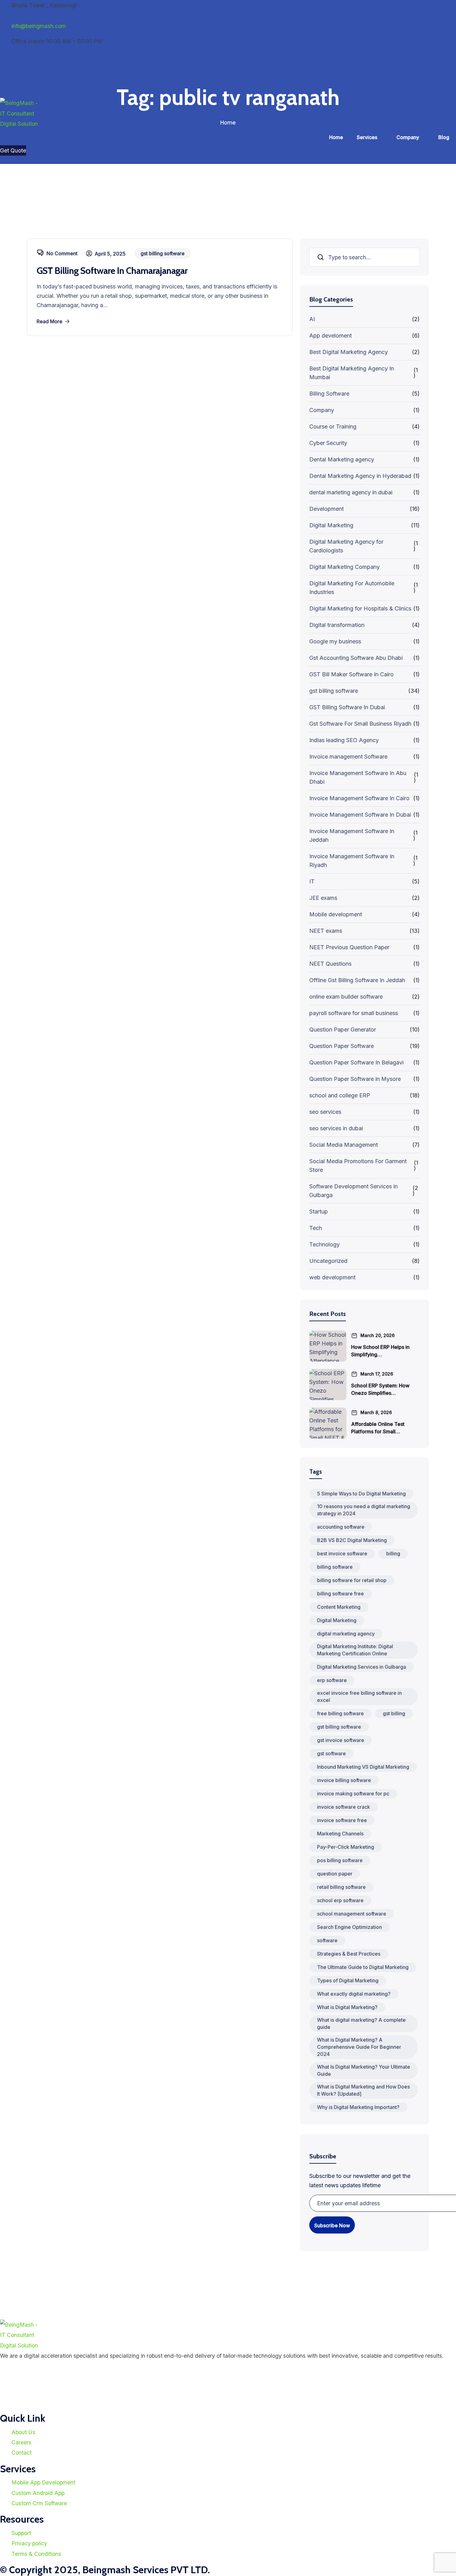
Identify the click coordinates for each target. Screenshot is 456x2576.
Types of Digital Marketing (348, 1980)
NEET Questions (330, 964)
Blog (444, 137)
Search (321, 257)
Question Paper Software (342, 1046)
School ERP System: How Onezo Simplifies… (380, 1389)
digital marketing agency (346, 1634)
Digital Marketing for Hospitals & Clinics (360, 608)
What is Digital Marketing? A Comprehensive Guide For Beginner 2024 (359, 2047)
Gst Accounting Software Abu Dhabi (356, 658)
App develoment (331, 336)
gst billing (394, 1713)
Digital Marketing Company (344, 567)
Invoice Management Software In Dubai (360, 815)
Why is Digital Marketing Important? (358, 2107)
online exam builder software (346, 997)
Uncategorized (328, 1261)
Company (408, 137)
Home (336, 137)
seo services (325, 1112)
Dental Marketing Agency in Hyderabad (360, 476)
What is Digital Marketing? (347, 2007)
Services (367, 137)
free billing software (340, 1713)
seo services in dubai (336, 1128)
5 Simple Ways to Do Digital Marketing (361, 1494)
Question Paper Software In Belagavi (356, 1062)
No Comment (62, 253)
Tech (316, 1228)
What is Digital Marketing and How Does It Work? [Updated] (363, 2090)
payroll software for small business (354, 1013)
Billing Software (329, 394)
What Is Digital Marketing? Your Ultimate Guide (364, 2070)
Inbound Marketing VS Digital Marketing (363, 1767)
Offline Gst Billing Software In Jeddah (357, 980)
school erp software (340, 1900)
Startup (319, 1211)
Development (326, 509)
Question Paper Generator (343, 1029)
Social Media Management (344, 1145)
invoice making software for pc (353, 1794)
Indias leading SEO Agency (344, 740)
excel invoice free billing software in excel (359, 1696)
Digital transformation (337, 625)
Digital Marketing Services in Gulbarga (362, 1667)
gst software (331, 1753)
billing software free (340, 1594)
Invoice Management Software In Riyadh (352, 861)
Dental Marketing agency (342, 459)
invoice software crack (344, 1807)
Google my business (335, 641)
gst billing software (334, 691)
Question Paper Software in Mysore (355, 1079)
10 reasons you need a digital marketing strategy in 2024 (364, 1510)
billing (393, 1553)
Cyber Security (328, 443)
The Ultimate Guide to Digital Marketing (363, 1967)
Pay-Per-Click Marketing (346, 1847)
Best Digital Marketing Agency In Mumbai (352, 373)
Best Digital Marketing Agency (349, 352)
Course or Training (333, 426)
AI (312, 319)
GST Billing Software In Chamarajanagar (112, 271)
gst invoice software (341, 1740)
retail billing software (341, 1887)
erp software (332, 1680)
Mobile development (336, 914)
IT (312, 881)
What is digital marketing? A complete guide (361, 2023)
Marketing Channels (340, 1834)
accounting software (341, 1527)
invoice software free (342, 1820)
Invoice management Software (348, 757)
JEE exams (323, 898)
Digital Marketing (331, 525)
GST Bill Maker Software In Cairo (351, 674)
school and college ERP (340, 1095)
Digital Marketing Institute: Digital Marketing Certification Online (355, 1650)
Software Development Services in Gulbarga (353, 1191)
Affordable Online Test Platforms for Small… (378, 1428)
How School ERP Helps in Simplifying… (380, 1351)
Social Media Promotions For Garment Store (358, 1166)
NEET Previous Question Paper (349, 947)
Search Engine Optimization (349, 1927)
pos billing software (340, 1860)
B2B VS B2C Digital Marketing (352, 1540)
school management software (352, 1914)
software (327, 1940)
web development (332, 1277)
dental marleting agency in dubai (351, 492)
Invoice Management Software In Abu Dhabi (358, 777)
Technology (324, 1244)
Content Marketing (339, 1607)
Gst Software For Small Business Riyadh (360, 724)
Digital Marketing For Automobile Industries (352, 588)
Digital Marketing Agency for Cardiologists (346, 546)
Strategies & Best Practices (349, 1954)
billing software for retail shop (352, 1580)
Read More (49, 321)
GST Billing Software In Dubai (347, 707)
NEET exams (326, 931)
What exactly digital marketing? (354, 1994)
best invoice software (342, 1553)
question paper (335, 1874)
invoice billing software (344, 1780)
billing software (335, 1567)
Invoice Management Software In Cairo (359, 798)
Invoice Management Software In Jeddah (352, 835)
